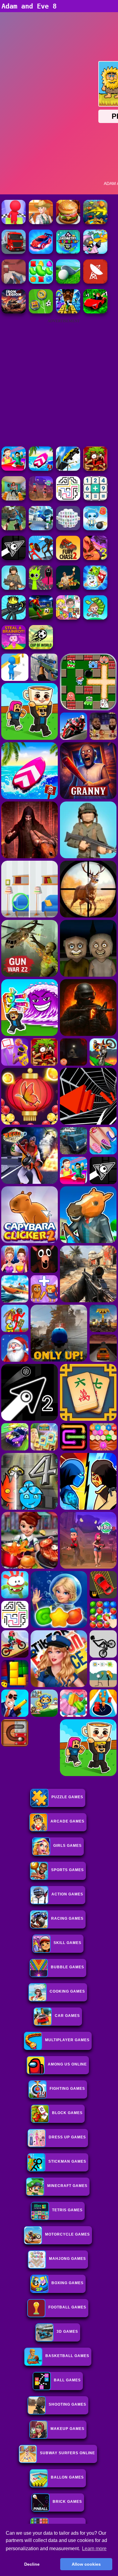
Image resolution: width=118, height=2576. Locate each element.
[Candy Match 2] (41, 282)
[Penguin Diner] (95, 252)
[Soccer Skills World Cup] (41, 648)
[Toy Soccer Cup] (41, 312)
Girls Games (67, 1846)
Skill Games (67, 1943)
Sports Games (67, 1870)
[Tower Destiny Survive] (68, 499)
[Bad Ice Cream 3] (95, 558)
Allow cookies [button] (86, 2564)
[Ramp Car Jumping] (68, 469)
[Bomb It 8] (95, 529)
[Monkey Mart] (95, 618)
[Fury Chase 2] (68, 558)
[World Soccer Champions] (41, 618)
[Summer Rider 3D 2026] (41, 469)
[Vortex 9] (41, 499)
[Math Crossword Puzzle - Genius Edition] (95, 499)
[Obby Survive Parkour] (14, 469)
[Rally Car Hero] (41, 252)
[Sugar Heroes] (95, 588)
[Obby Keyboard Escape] (68, 312)
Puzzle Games (67, 1797)
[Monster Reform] (14, 529)
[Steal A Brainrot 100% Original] (14, 648)
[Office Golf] (68, 282)
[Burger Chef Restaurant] (68, 222)
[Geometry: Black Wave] (14, 558)
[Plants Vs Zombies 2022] (95, 469)
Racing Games (67, 1918)
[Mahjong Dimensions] (68, 529)
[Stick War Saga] (41, 558)
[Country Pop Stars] (41, 222)
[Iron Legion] (14, 312)
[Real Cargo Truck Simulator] (14, 252)
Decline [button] (32, 2564)
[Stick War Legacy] (14, 618)
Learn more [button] (94, 2549)
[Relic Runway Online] (68, 588)
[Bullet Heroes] (41, 529)
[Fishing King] (95, 222)
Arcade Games (67, 1821)
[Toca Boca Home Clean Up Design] (68, 618)
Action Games (67, 1894)
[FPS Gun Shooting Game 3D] (14, 499)
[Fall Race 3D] (14, 222)
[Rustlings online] (95, 282)
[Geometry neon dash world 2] (68, 252)
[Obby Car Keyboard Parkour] (95, 312)
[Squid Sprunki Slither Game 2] (41, 588)
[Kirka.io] (14, 282)
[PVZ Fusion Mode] (14, 588)
